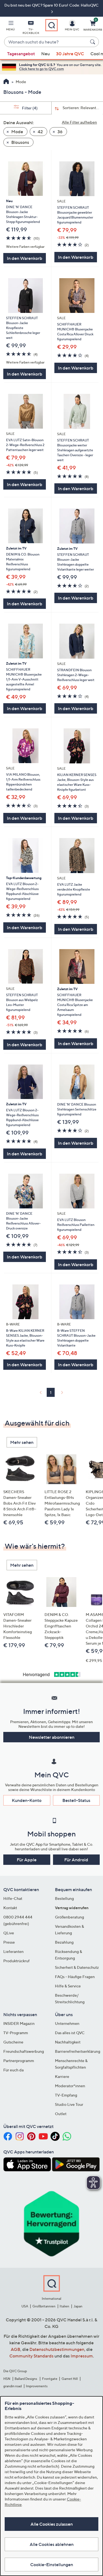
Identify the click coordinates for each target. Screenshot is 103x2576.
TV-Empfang (66, 2095)
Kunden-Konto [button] (27, 1800)
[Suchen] (93, 42)
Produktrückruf (16, 1961)
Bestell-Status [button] (76, 1800)
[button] (10, 27)
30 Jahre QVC (70, 54)
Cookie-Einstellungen (52, 2565)
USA (25, 2306)
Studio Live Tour (69, 2104)
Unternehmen (67, 2023)
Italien (64, 2306)
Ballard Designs (26, 2379)
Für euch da (13, 2070)
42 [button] (40, 132)
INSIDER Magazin (19, 2023)
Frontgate (50, 2379)
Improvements (37, 2386)
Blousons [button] (20, 142)
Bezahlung (64, 1942)
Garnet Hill (70, 2379)
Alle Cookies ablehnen (52, 2544)
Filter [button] (29, 108)
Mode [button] (17, 132)
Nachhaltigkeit (68, 2042)
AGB (16, 2349)
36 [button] (60, 132)
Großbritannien (44, 2306)
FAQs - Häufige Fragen (75, 1977)
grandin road (12, 2386)
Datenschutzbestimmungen (57, 2349)
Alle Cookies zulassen (52, 2524)
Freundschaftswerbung (24, 2051)
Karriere (62, 2076)
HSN (7, 2379)
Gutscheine (13, 2042)
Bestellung (64, 1898)
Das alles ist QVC (70, 2033)
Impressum (82, 2356)
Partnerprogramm (19, 2061)
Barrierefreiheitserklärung (78, 2051)
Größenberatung (69, 1917)
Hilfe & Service (68, 1986)
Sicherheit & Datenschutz (77, 1967)
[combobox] (46, 42)
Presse (9, 1942)
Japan (78, 2306)
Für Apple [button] (27, 1860)
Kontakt (10, 1908)
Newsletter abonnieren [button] (52, 1737)
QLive (9, 1933)
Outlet (61, 2114)
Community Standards (31, 2356)
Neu (45, 54)
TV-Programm (16, 2033)
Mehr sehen (22, 1442)
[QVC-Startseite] (6, 82)
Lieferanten (13, 1951)
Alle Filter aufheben (79, 122)
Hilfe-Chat (13, 1898)
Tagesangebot (21, 54)
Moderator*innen (70, 2086)
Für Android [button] (76, 1860)
